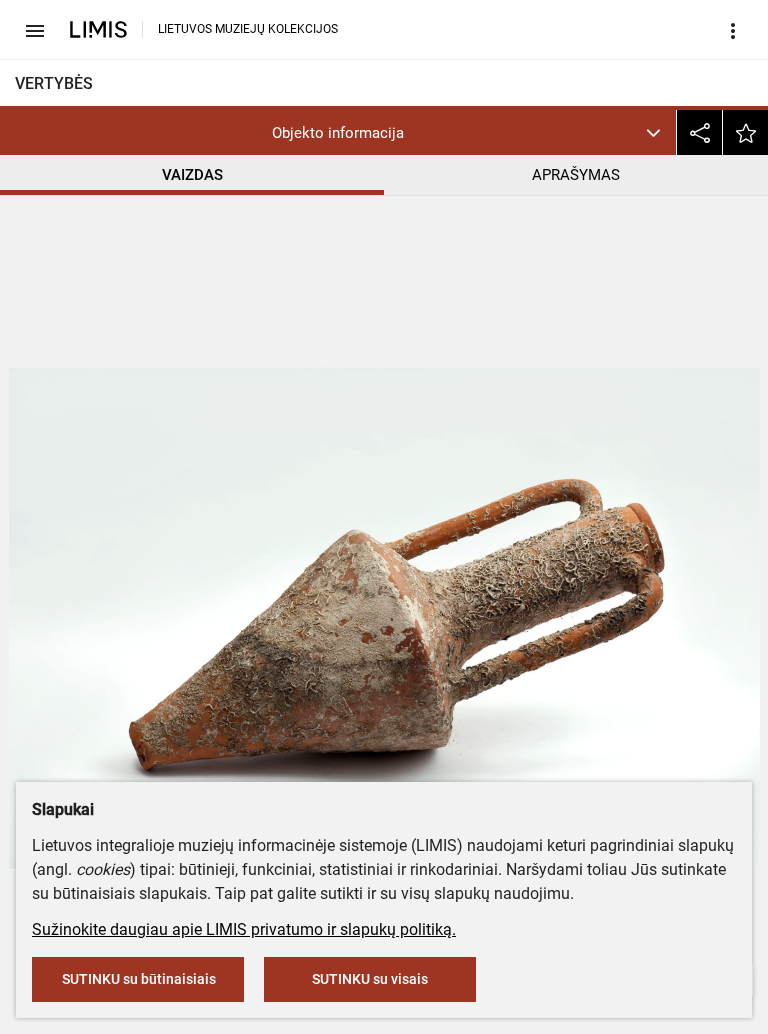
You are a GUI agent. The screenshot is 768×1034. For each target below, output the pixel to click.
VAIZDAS (192, 175)
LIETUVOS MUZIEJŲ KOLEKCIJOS (248, 29)
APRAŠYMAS (576, 175)
